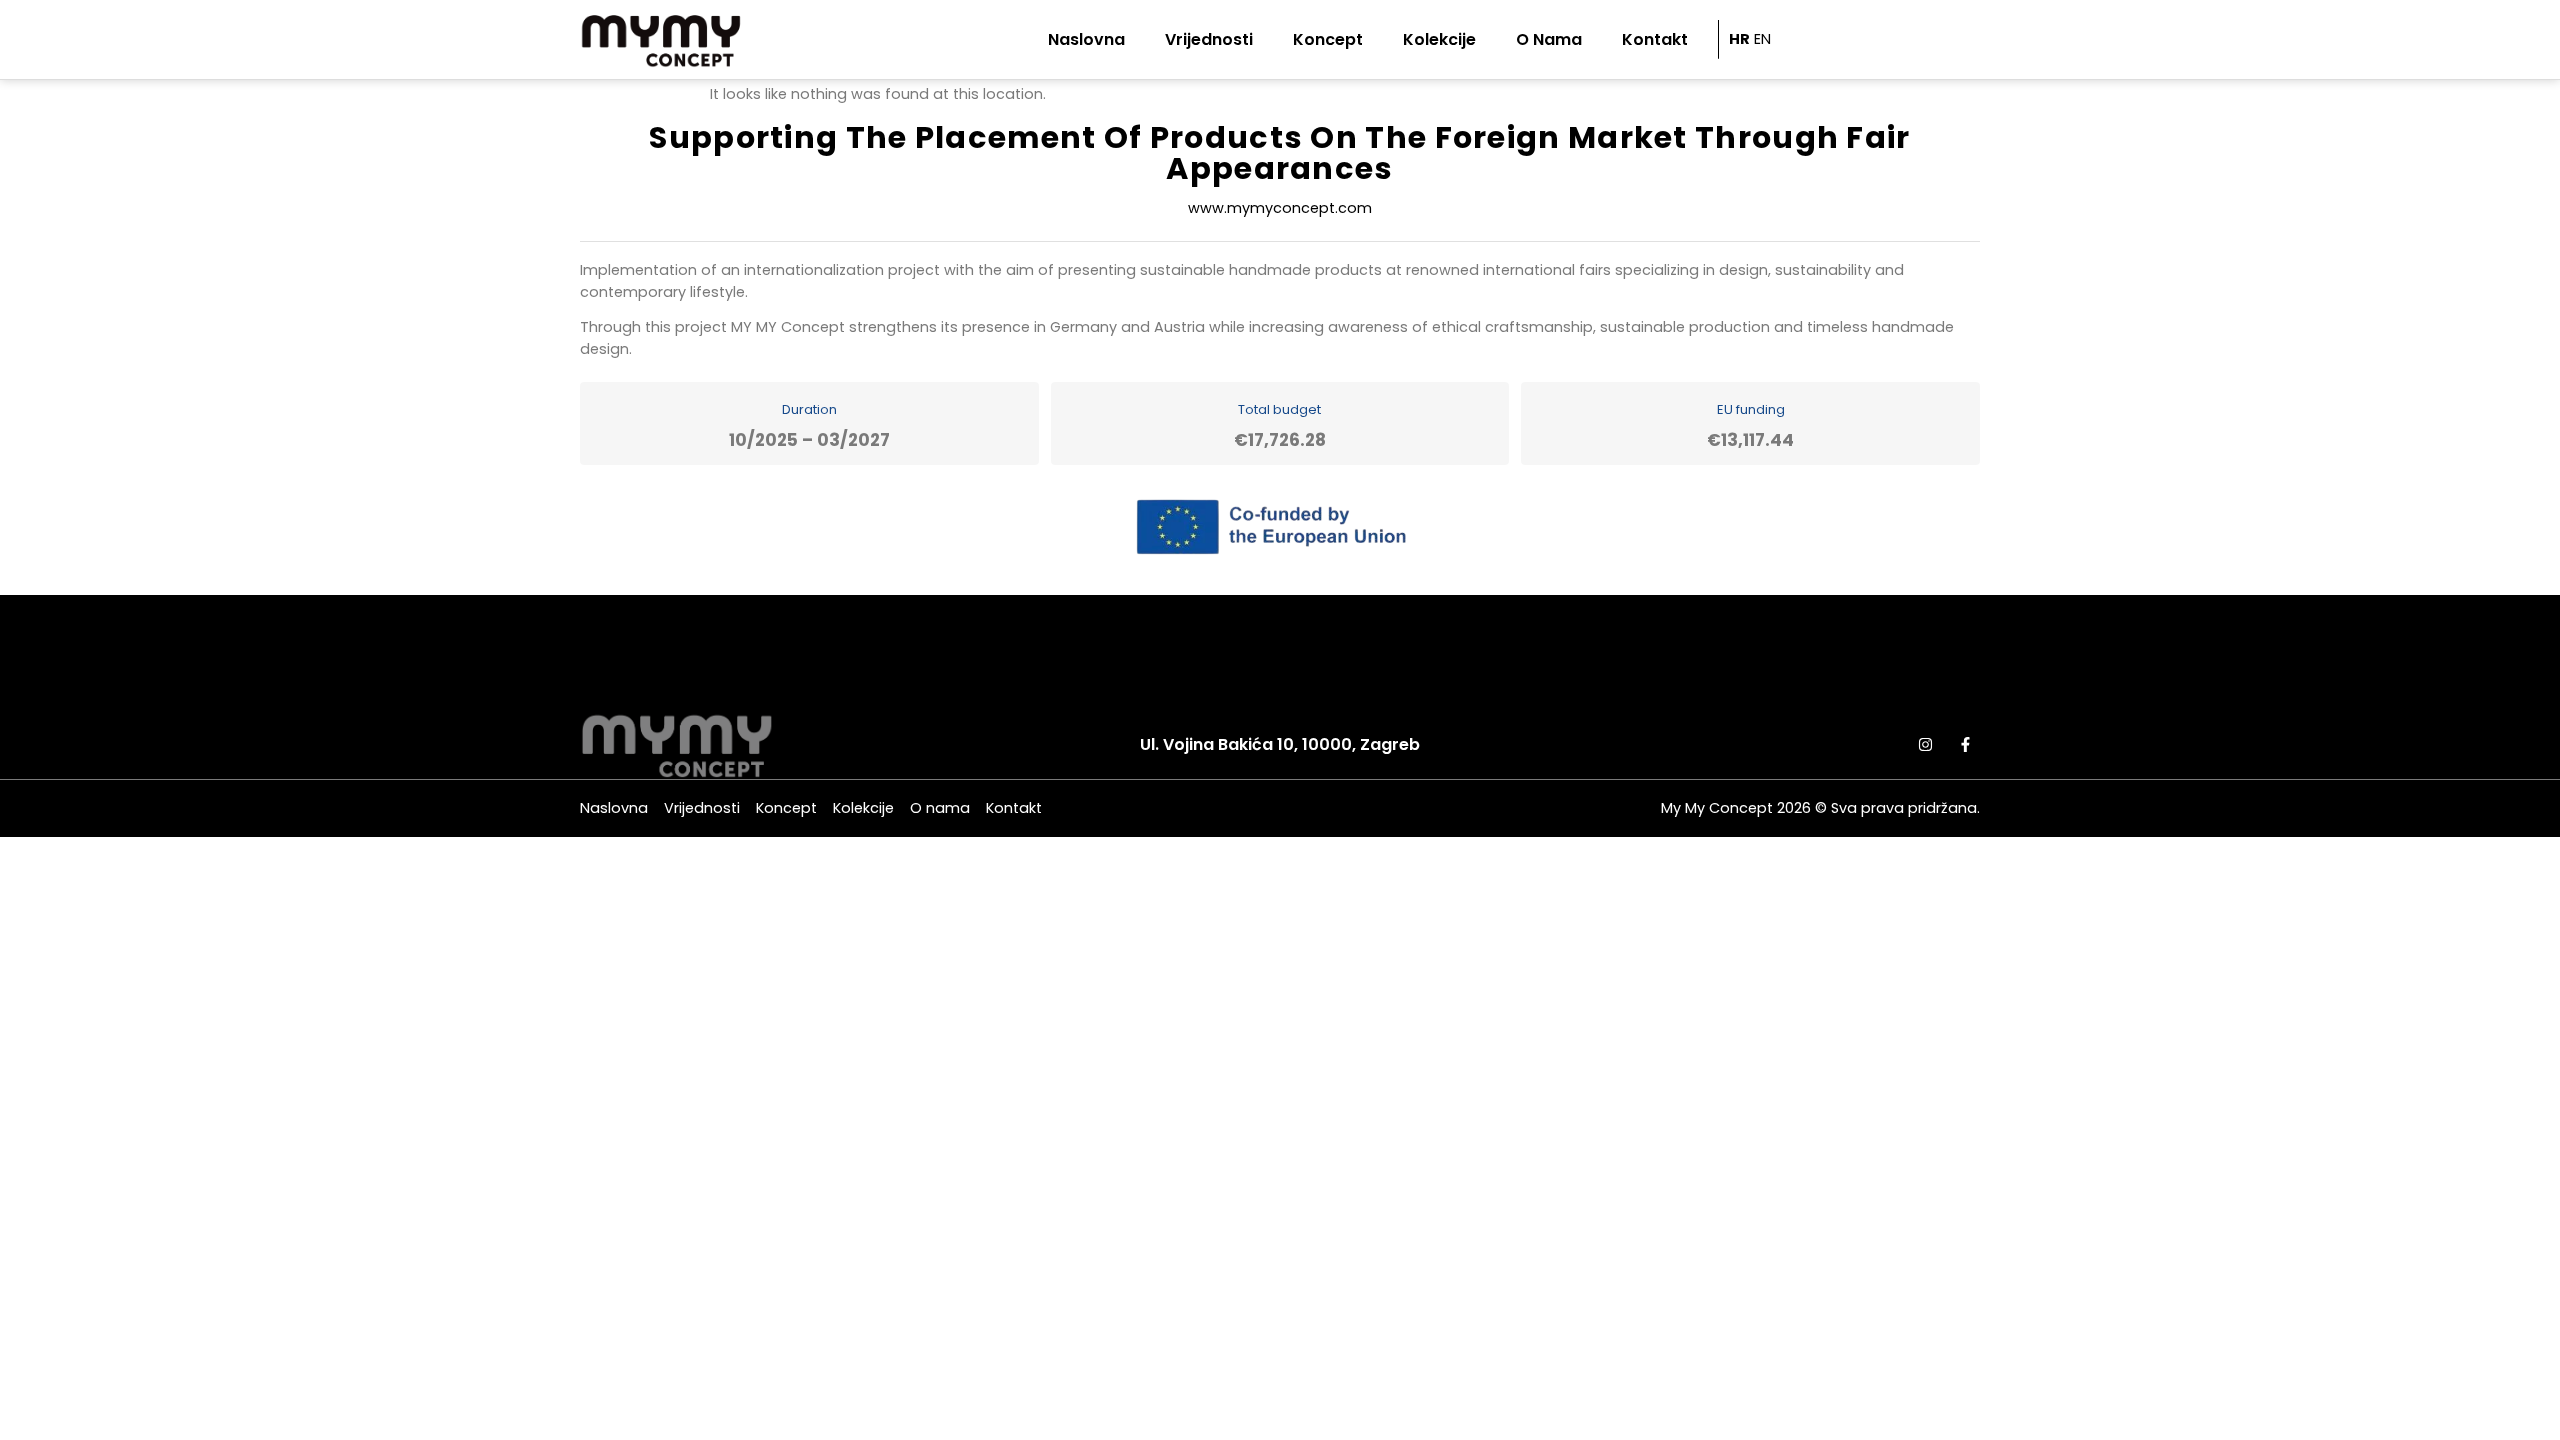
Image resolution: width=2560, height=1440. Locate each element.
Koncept (1328, 39)
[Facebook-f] (1965, 744)
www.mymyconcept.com (1280, 208)
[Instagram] (1925, 744)
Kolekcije (1439, 39)
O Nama (1549, 39)
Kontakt (1655, 39)
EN (1762, 39)
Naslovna (1086, 39)
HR (1739, 39)
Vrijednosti (1209, 39)
